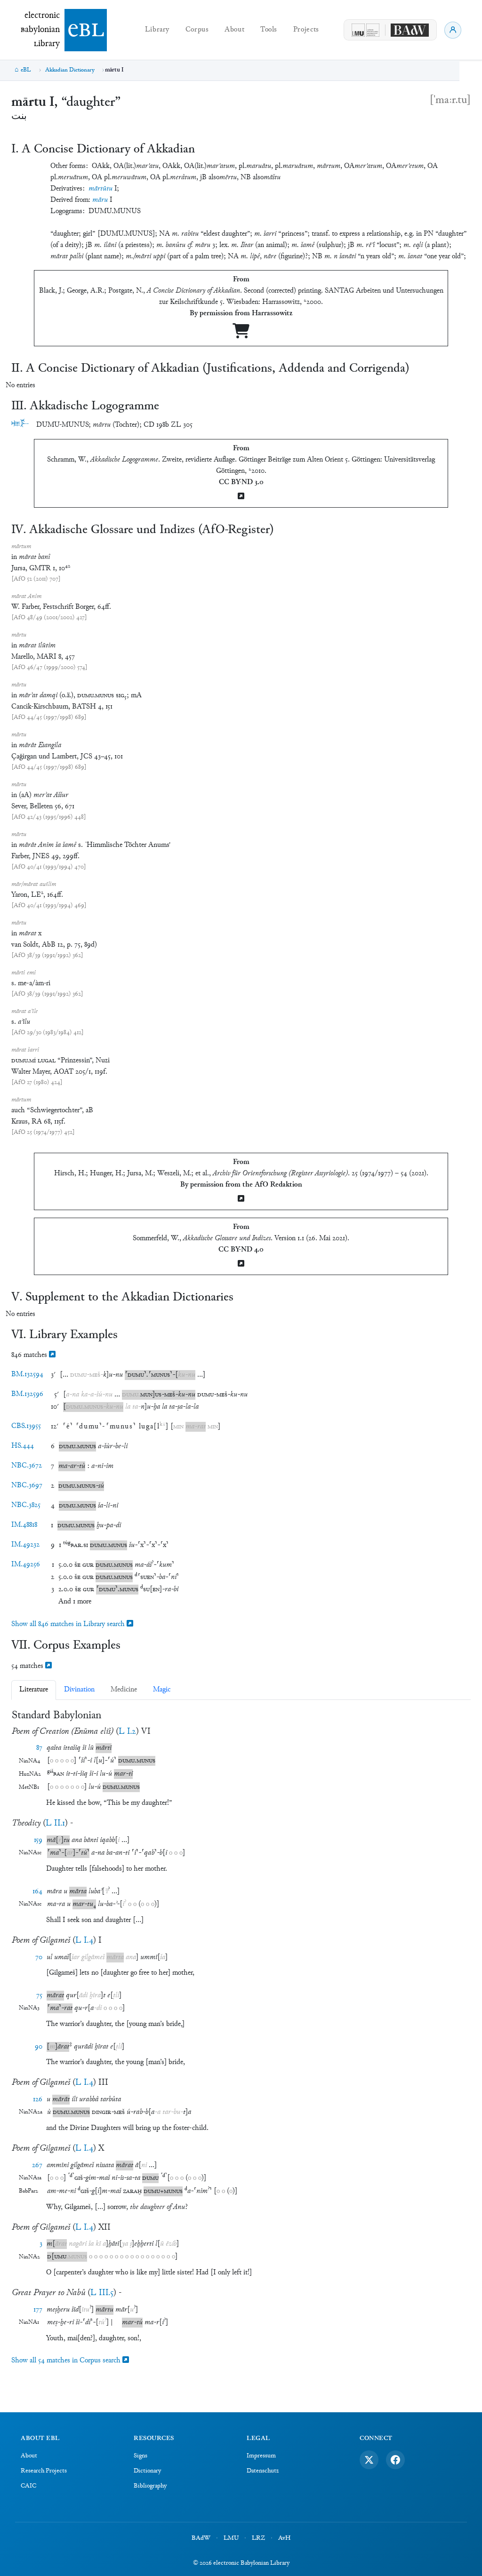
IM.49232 (25, 1545)
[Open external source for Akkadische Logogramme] (241, 497)
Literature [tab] (34, 1690)
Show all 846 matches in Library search (69, 1624)
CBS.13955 (26, 1426)
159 (38, 1840)
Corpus (197, 30)
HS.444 (23, 1446)
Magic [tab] (162, 1690)
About (234, 30)
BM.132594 (27, 1375)
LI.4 (84, 1941)
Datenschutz (263, 2471)
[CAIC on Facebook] (395, 2460)
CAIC (28, 2486)
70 (39, 1958)
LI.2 (127, 1732)
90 (39, 2047)
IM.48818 (24, 1525)
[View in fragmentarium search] (52, 1355)
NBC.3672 (27, 1466)
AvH (284, 2538)
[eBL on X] (369, 2460)
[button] (96, 1375)
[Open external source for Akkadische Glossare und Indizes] (241, 1264)
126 (38, 2100)
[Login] (453, 30)
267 (37, 2165)
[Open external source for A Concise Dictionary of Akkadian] (241, 335)
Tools (269, 30)
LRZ (258, 2538)
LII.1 (55, 1823)
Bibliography (150, 2486)
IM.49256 (26, 1565)
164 (37, 1892)
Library (157, 30)
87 (39, 1748)
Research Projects (44, 2471)
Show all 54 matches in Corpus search (67, 2361)
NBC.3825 (26, 1505)
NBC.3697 (27, 1486)
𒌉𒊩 (20, 425)
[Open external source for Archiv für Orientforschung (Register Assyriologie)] (241, 1200)
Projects (306, 30)
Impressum (261, 2456)
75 (39, 1996)
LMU (231, 2538)
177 (38, 2310)
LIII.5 (102, 2293)
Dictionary (147, 2471)
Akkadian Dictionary (70, 70)
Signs (141, 2456)
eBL (26, 70)
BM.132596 (27, 1394)
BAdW (201, 2538)
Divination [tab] (79, 1690)
